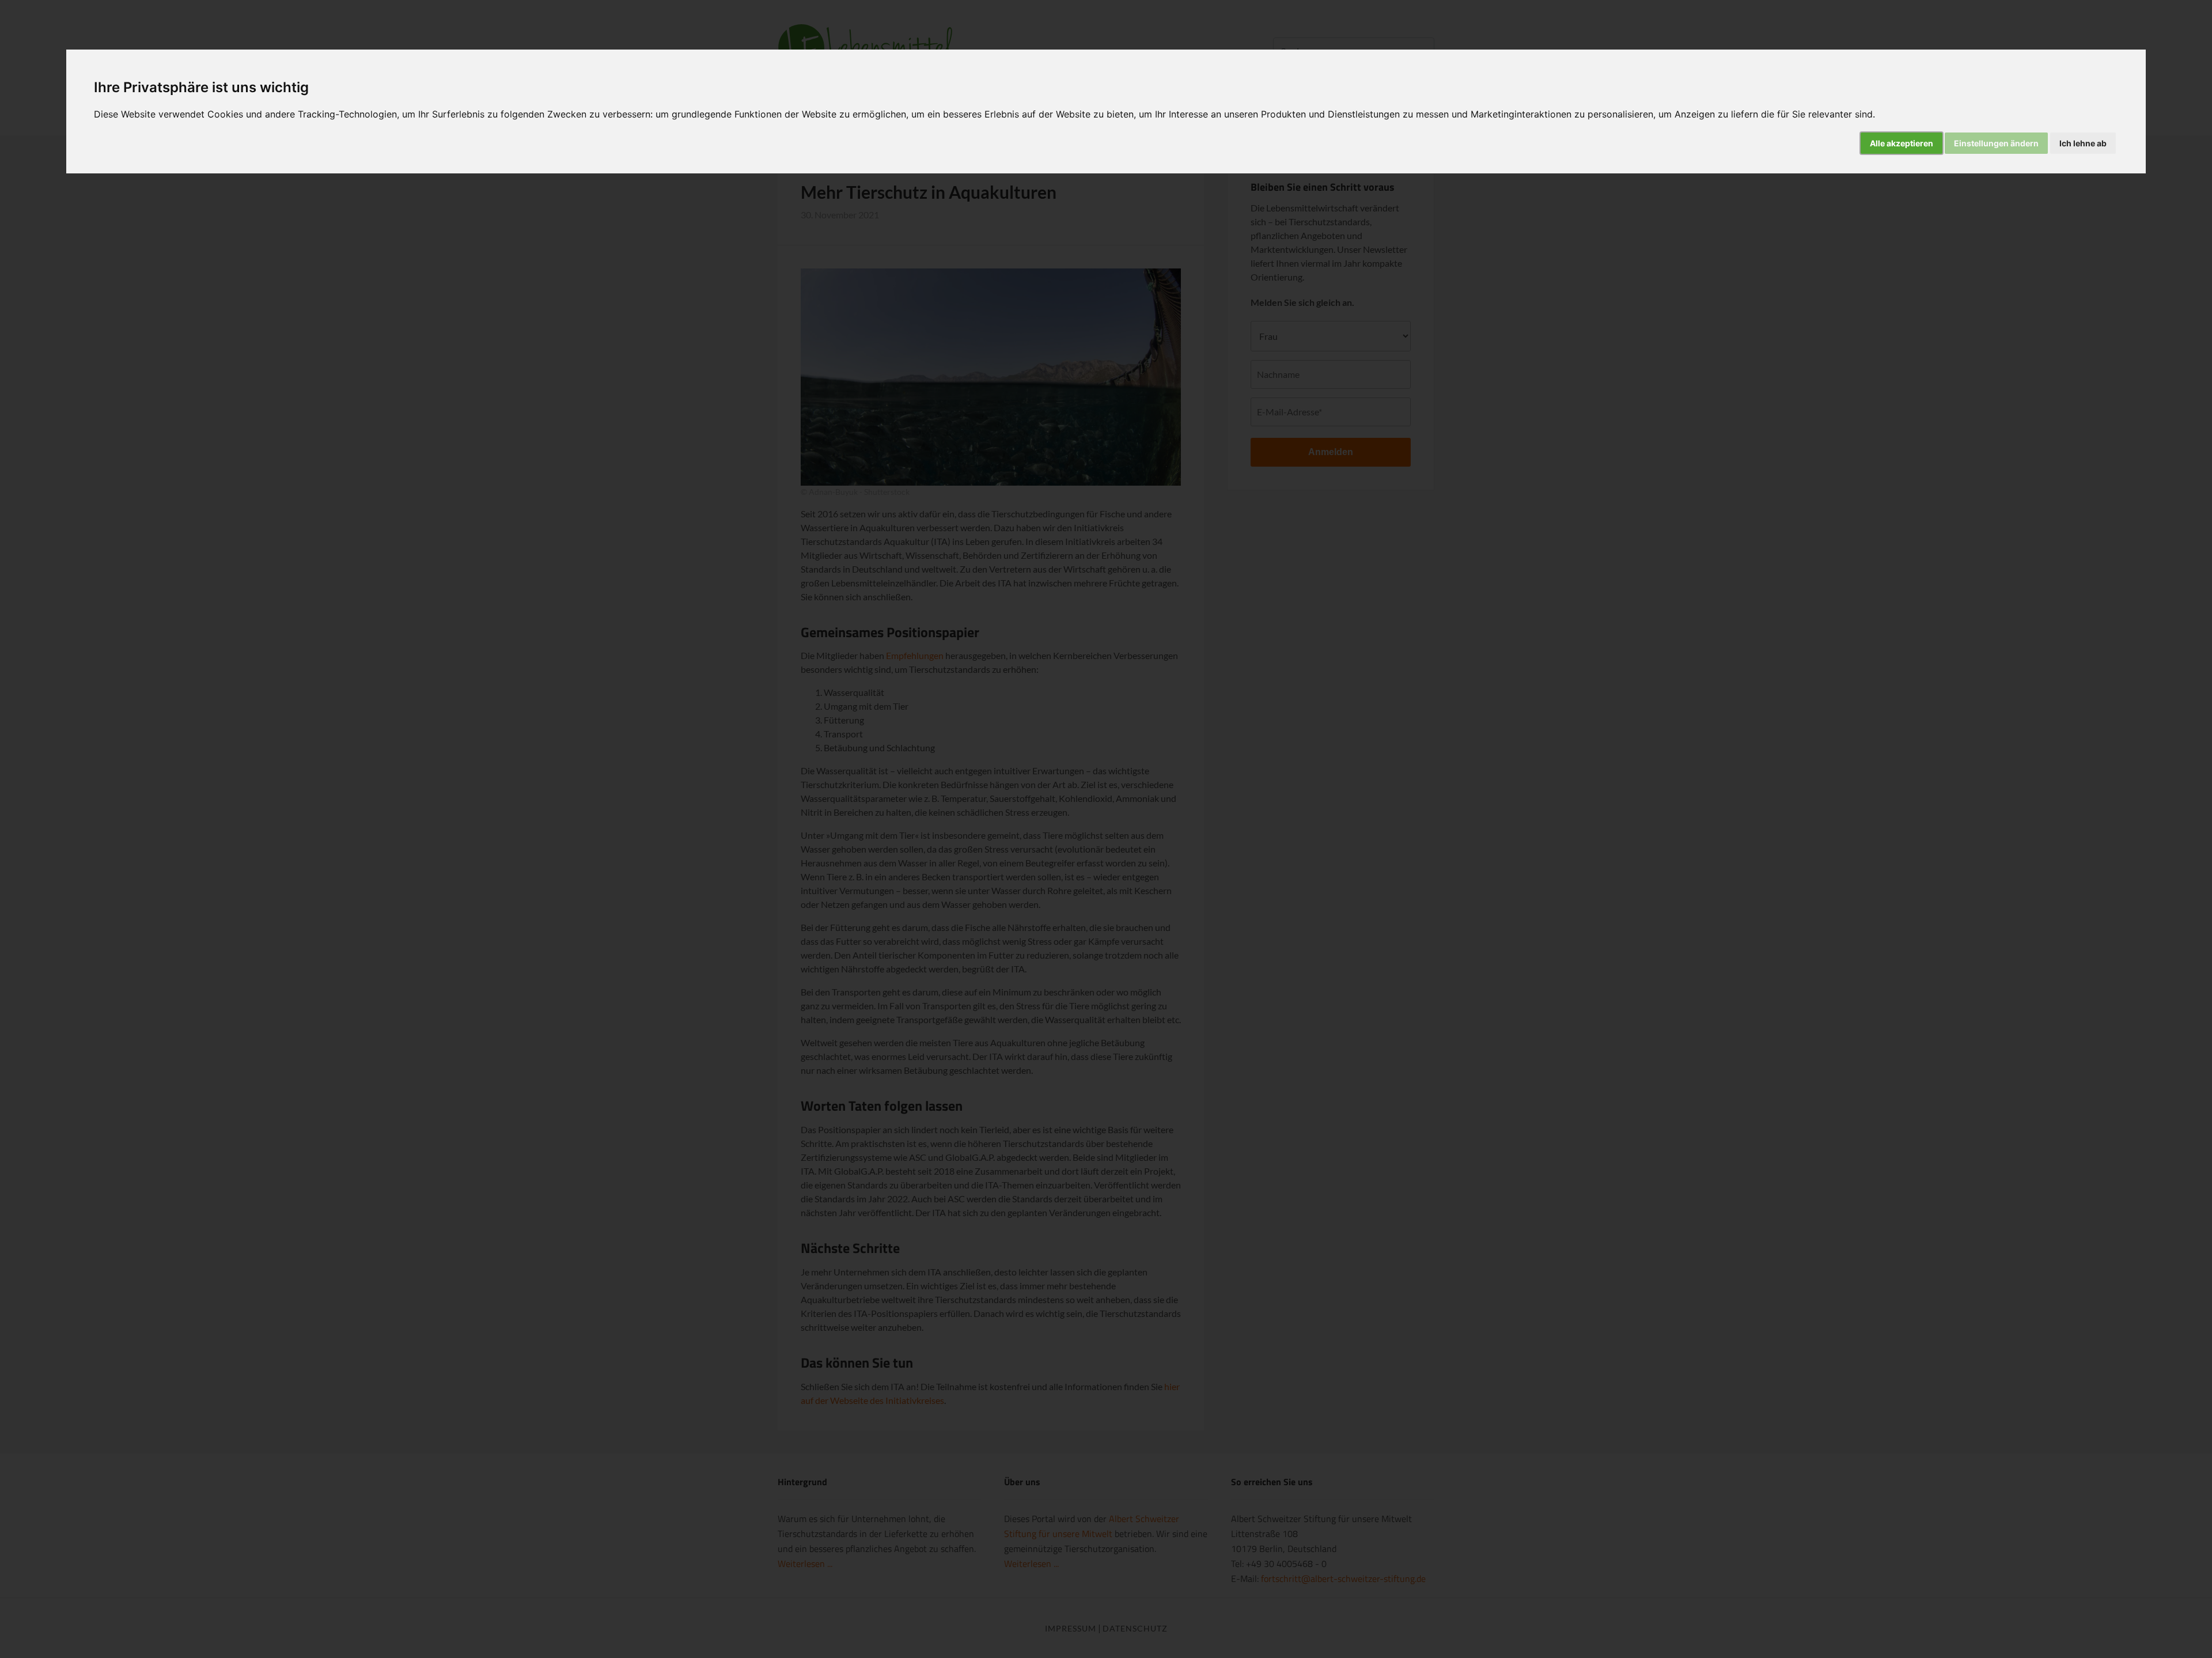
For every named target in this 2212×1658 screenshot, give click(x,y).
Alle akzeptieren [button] (1902, 143)
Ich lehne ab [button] (2083, 143)
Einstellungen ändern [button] (1996, 143)
